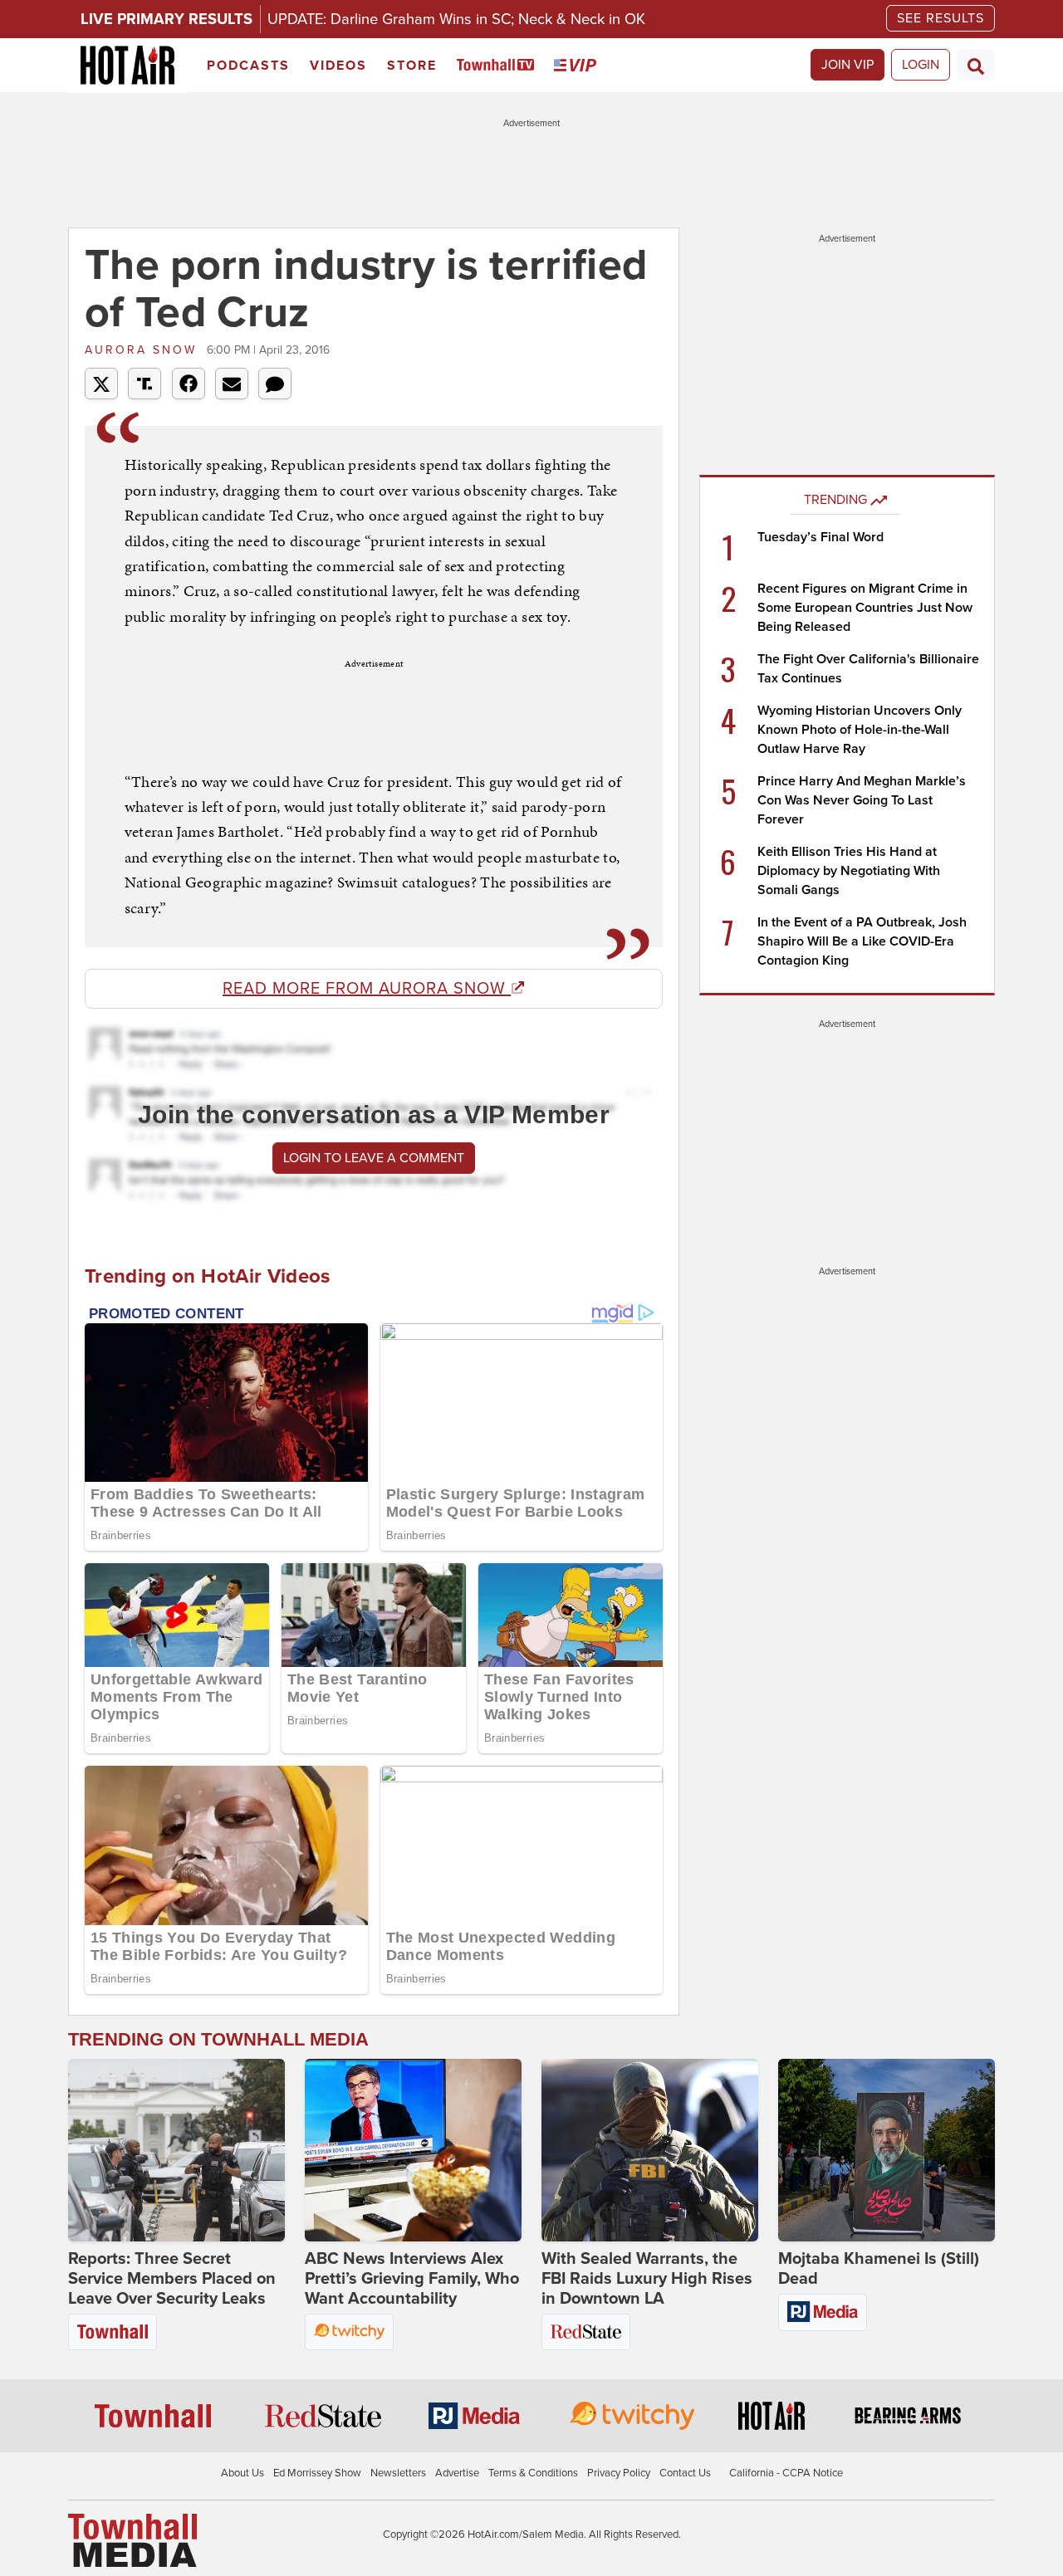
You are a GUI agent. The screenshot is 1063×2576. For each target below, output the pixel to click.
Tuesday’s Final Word (821, 537)
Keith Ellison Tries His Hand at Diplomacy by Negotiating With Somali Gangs (849, 871)
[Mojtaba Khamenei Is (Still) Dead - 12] (887, 2150)
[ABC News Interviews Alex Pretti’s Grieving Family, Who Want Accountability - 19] (413, 2150)
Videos (338, 66)
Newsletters (398, 2473)
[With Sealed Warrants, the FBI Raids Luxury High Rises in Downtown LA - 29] (650, 2150)
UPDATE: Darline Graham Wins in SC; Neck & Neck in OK (456, 19)
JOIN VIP (847, 65)
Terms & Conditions (533, 2473)
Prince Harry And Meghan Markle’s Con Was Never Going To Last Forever (862, 800)
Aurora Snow (144, 350)
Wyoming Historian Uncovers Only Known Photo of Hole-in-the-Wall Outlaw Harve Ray (860, 730)
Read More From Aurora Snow (367, 989)
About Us (242, 2473)
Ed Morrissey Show (317, 2473)
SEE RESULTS (941, 18)
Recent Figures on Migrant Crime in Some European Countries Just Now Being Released (865, 608)
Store (412, 66)
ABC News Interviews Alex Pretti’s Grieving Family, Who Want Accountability (412, 2279)
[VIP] (578, 66)
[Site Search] (976, 65)
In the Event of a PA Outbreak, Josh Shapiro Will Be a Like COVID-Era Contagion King (862, 941)
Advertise (457, 2473)
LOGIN (921, 65)
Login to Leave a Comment (374, 1158)
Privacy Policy (619, 2473)
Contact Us (685, 2473)
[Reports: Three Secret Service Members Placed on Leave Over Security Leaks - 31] (176, 2150)
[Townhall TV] (499, 66)
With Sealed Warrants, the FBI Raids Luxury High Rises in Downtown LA (647, 2279)
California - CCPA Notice (786, 2473)
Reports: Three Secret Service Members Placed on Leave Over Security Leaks (172, 2279)
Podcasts (248, 66)
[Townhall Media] (132, 2539)
